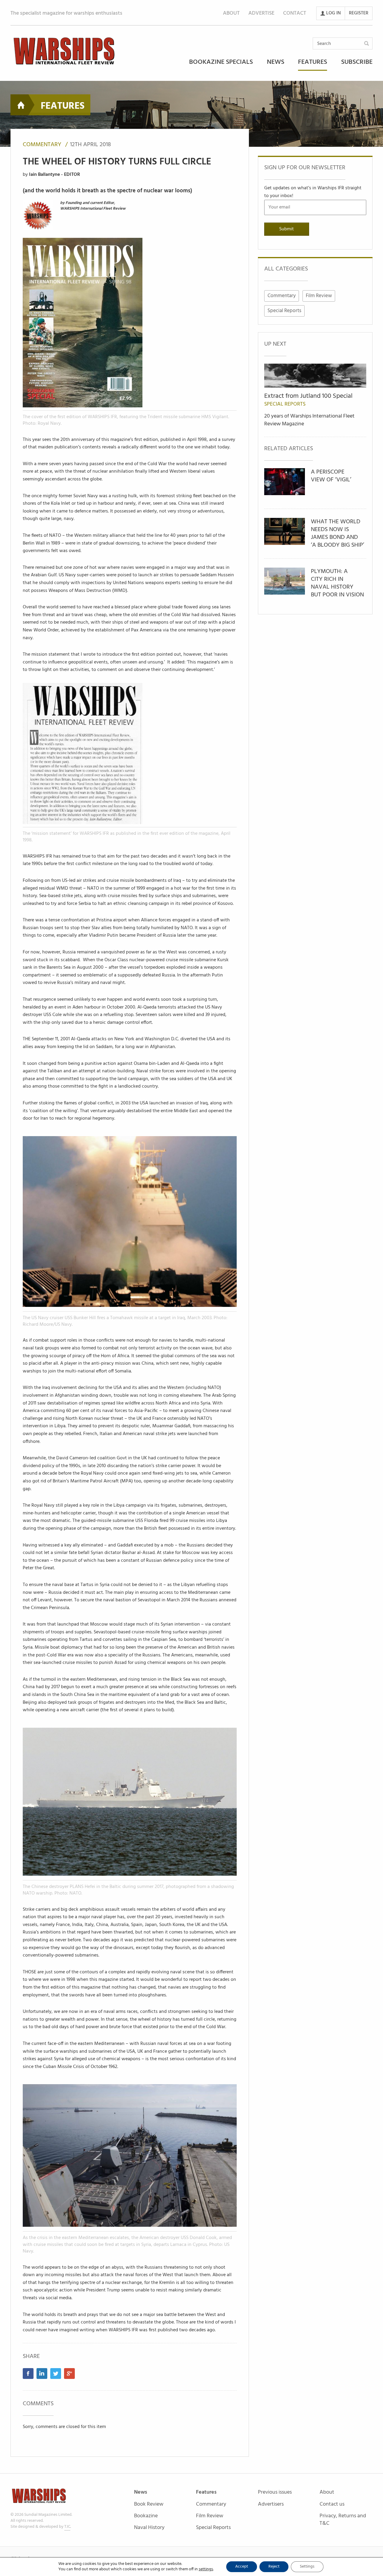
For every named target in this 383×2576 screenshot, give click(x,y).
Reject (272, 2567)
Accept (240, 2567)
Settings (305, 2567)
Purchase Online (164, 1359)
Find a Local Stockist (221, 1359)
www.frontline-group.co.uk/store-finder (244, 1327)
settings (203, 2569)
